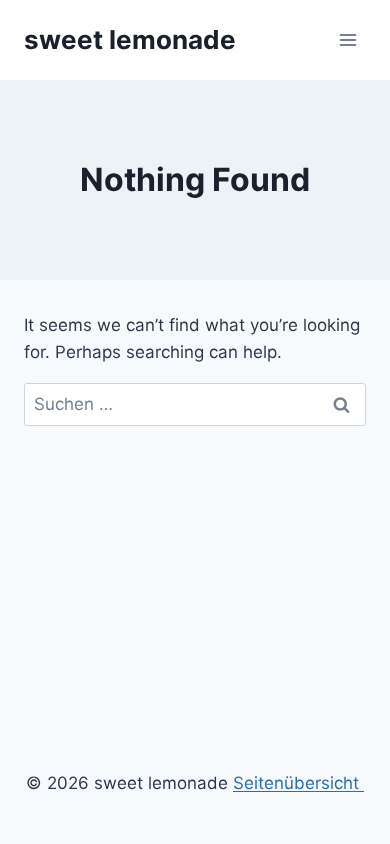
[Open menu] (347, 39)
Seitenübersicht (298, 783)
